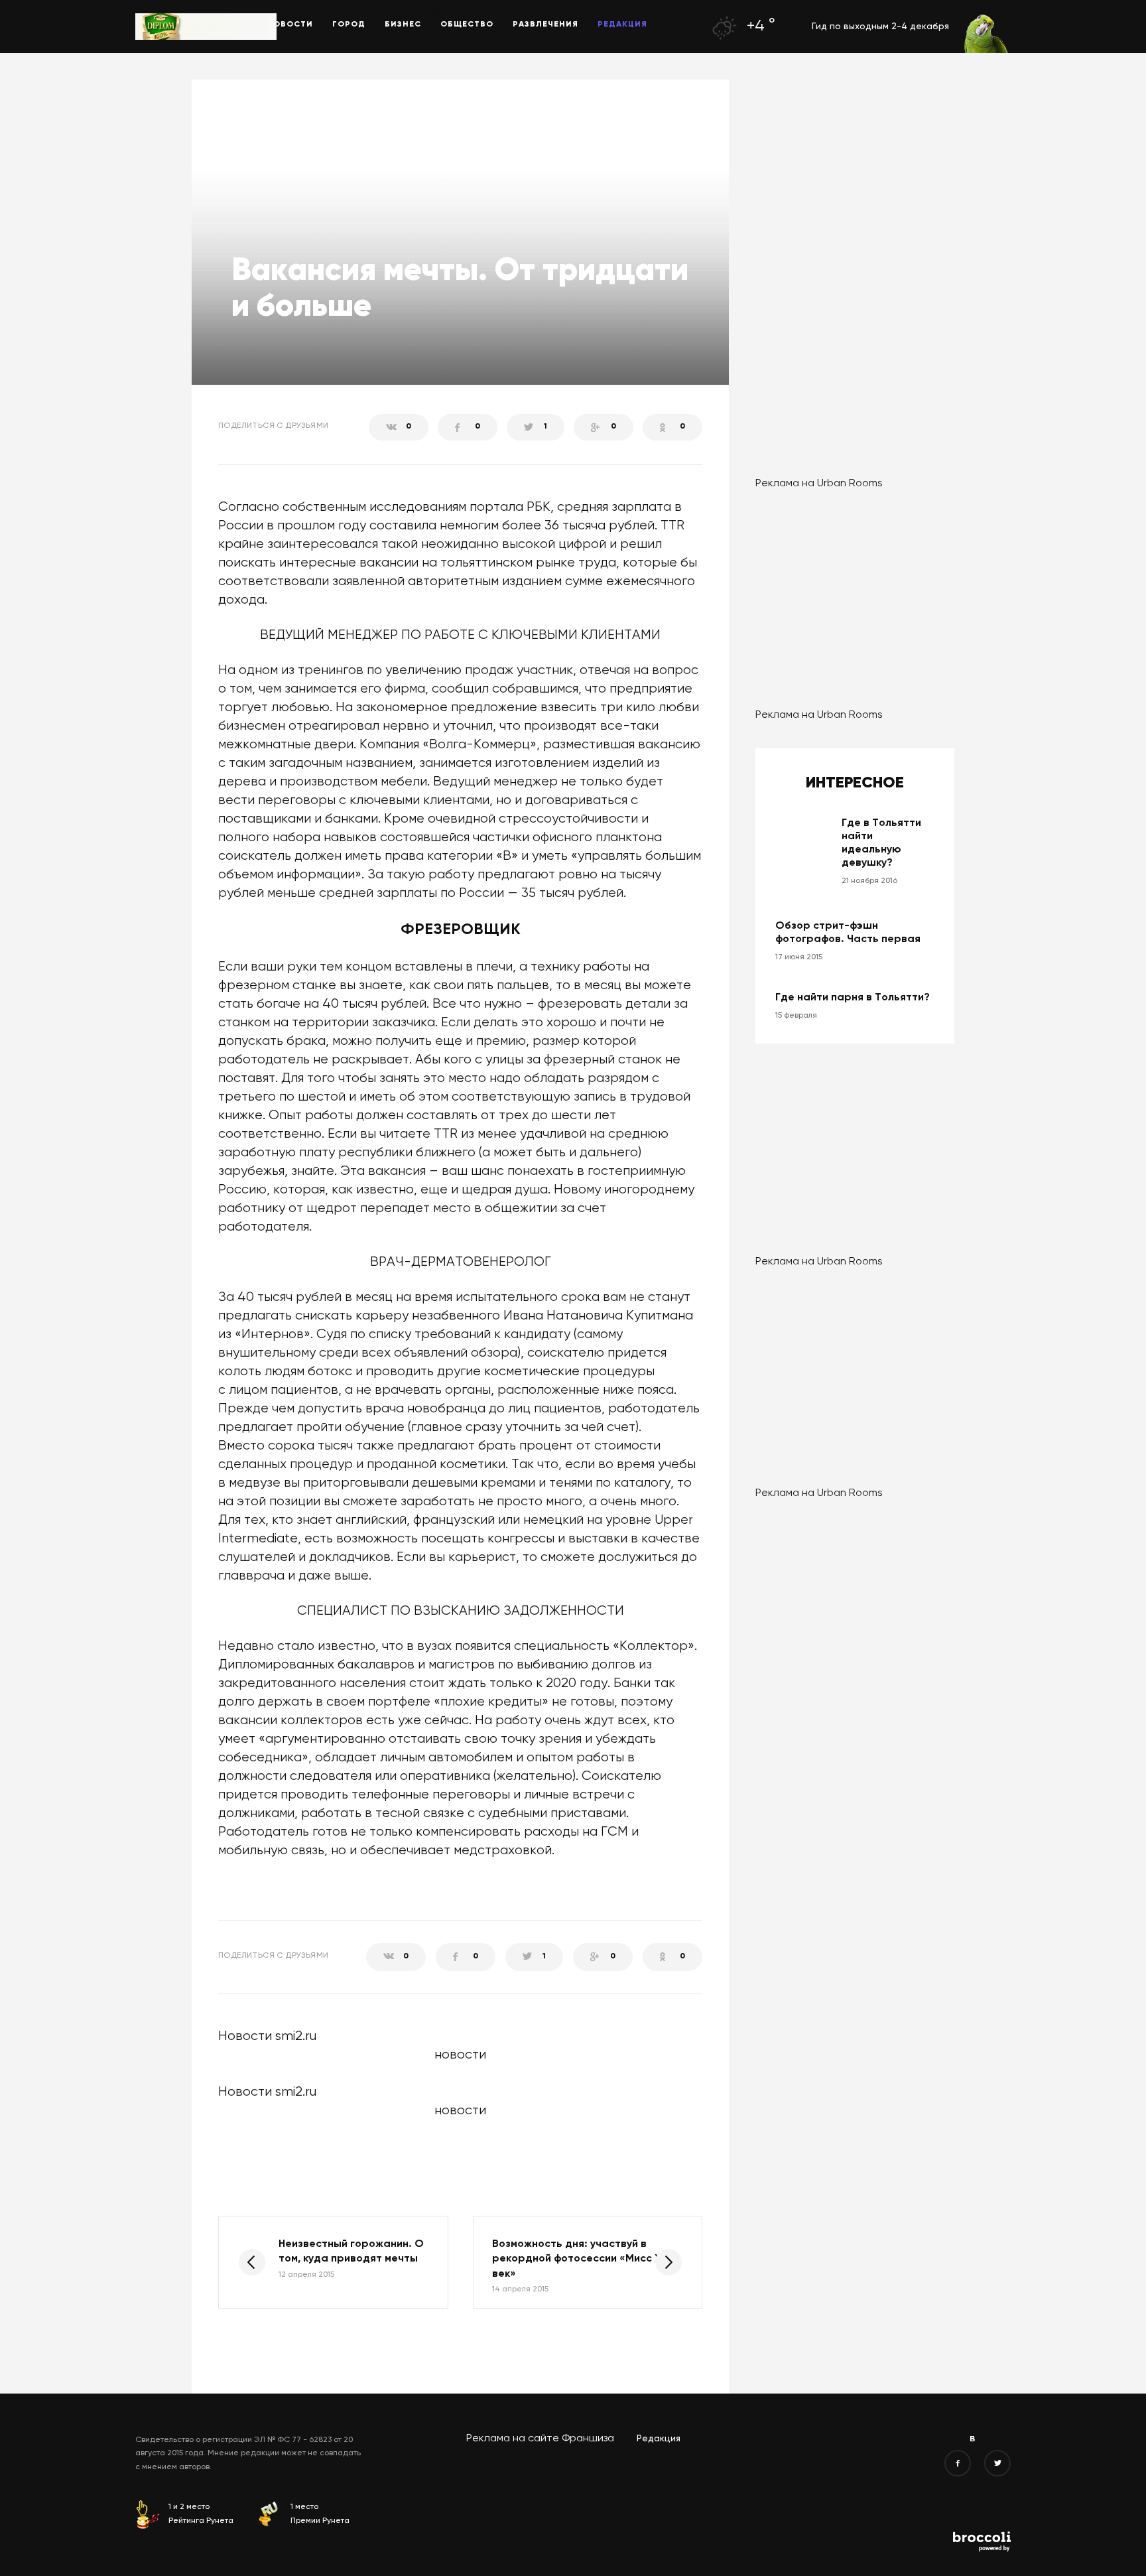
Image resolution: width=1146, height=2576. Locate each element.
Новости (290, 25)
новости (460, 2111)
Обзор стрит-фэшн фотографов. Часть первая (848, 933)
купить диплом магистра (300, 13)
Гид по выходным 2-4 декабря (880, 27)
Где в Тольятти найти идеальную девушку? (881, 843)
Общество (467, 25)
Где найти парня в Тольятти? (853, 998)
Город (349, 25)
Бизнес (403, 25)
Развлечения (545, 25)
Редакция (622, 25)
